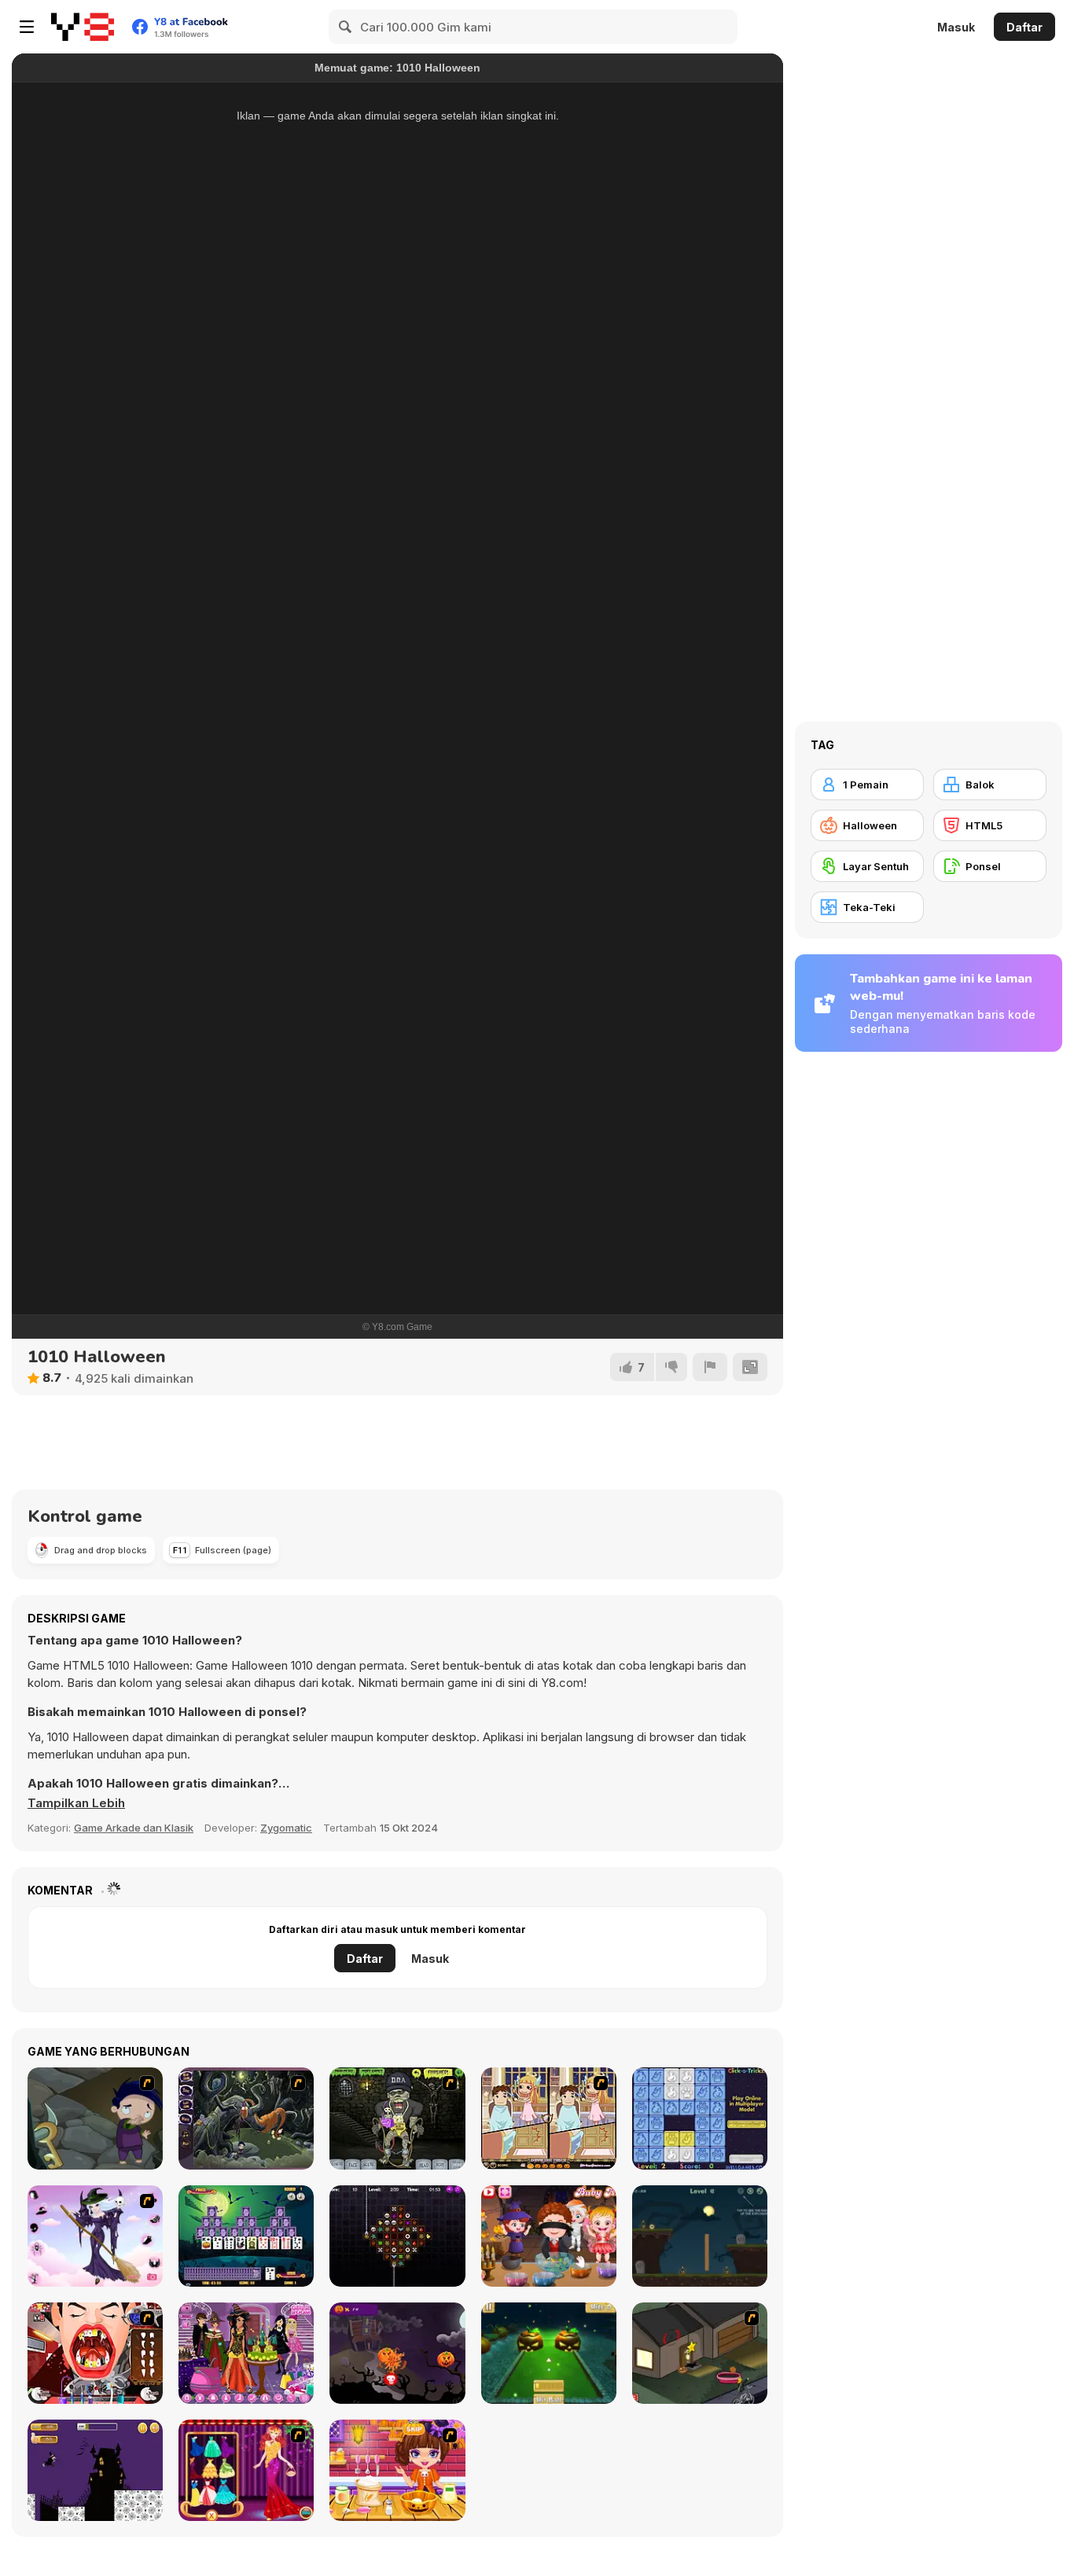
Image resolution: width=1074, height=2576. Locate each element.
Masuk (956, 27)
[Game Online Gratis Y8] (83, 27)
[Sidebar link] (27, 27)
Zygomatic (286, 1828)
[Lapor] (710, 1367)
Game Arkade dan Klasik (134, 1828)
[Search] (346, 27)
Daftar (1024, 27)
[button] (76, 1803)
